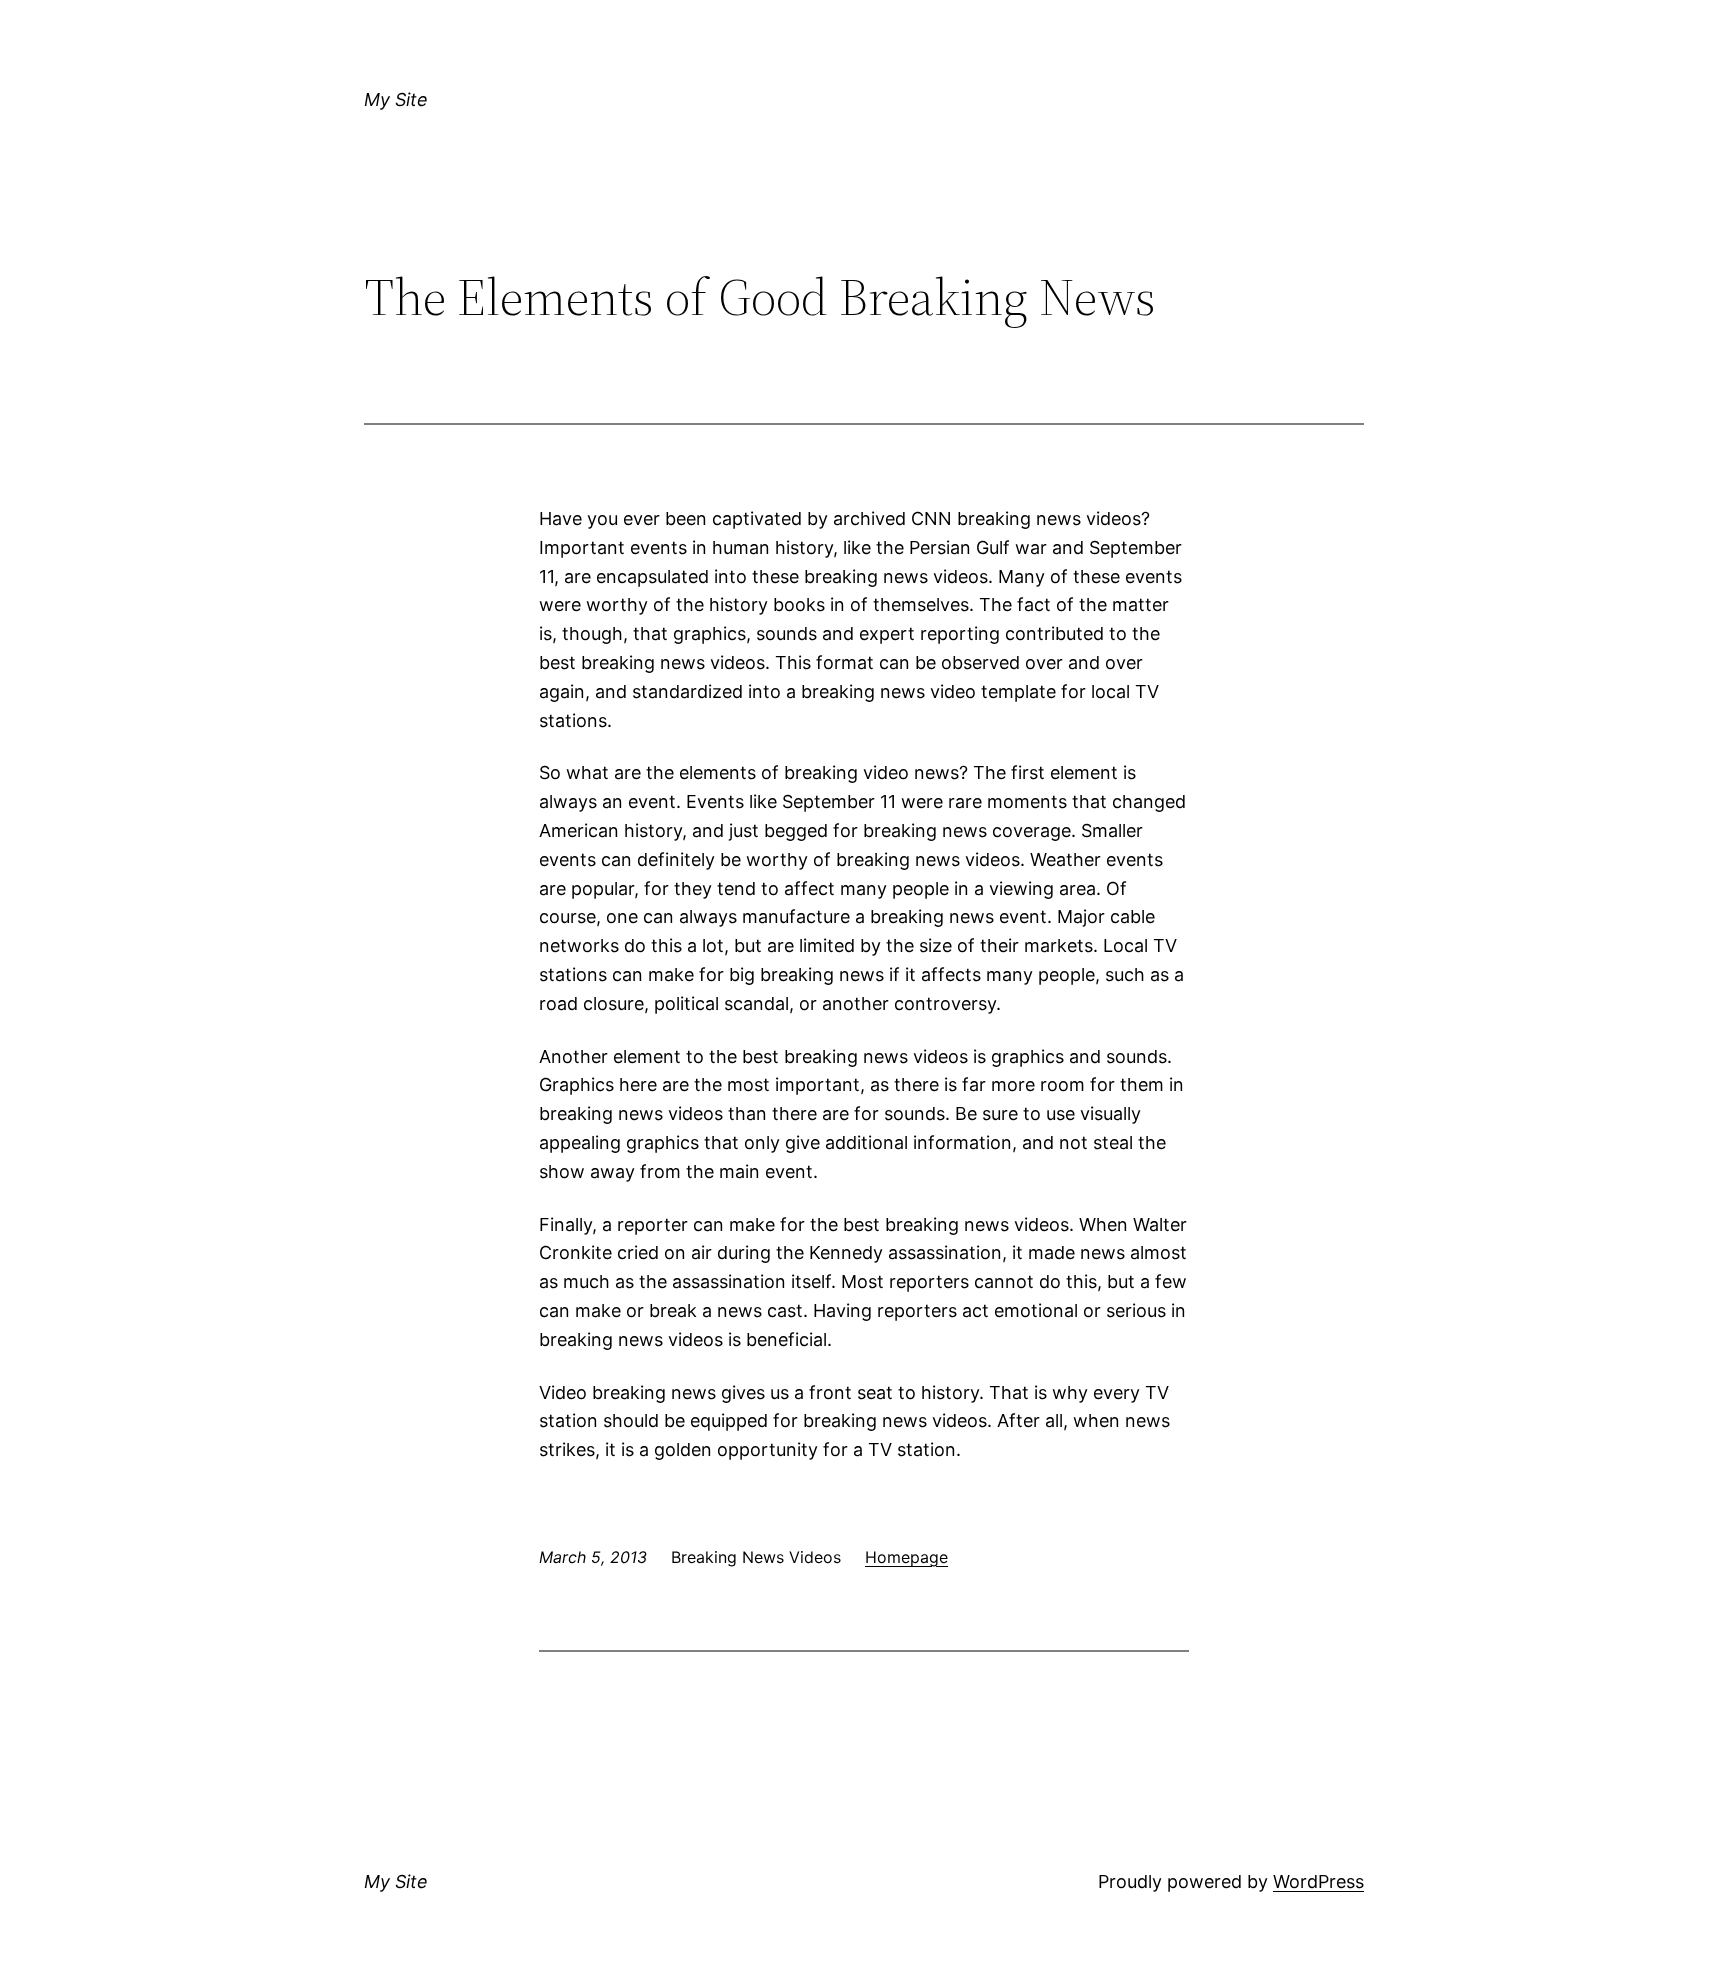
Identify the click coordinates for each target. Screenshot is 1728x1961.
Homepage (906, 1557)
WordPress (1318, 1881)
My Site (396, 99)
